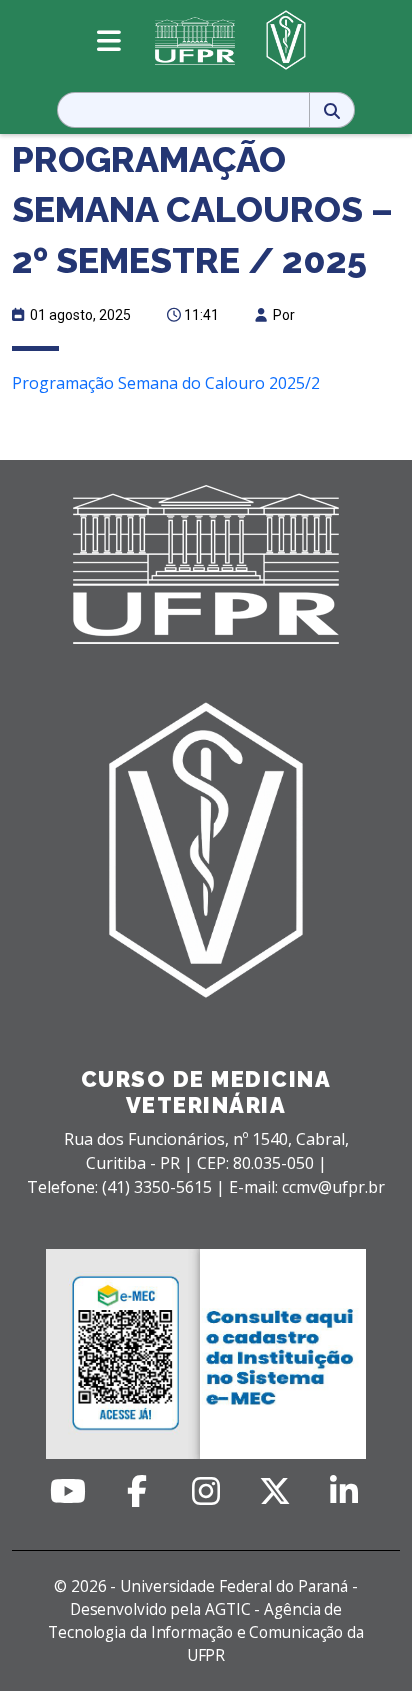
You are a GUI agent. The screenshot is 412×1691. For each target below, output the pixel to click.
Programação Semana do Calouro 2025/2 (166, 383)
